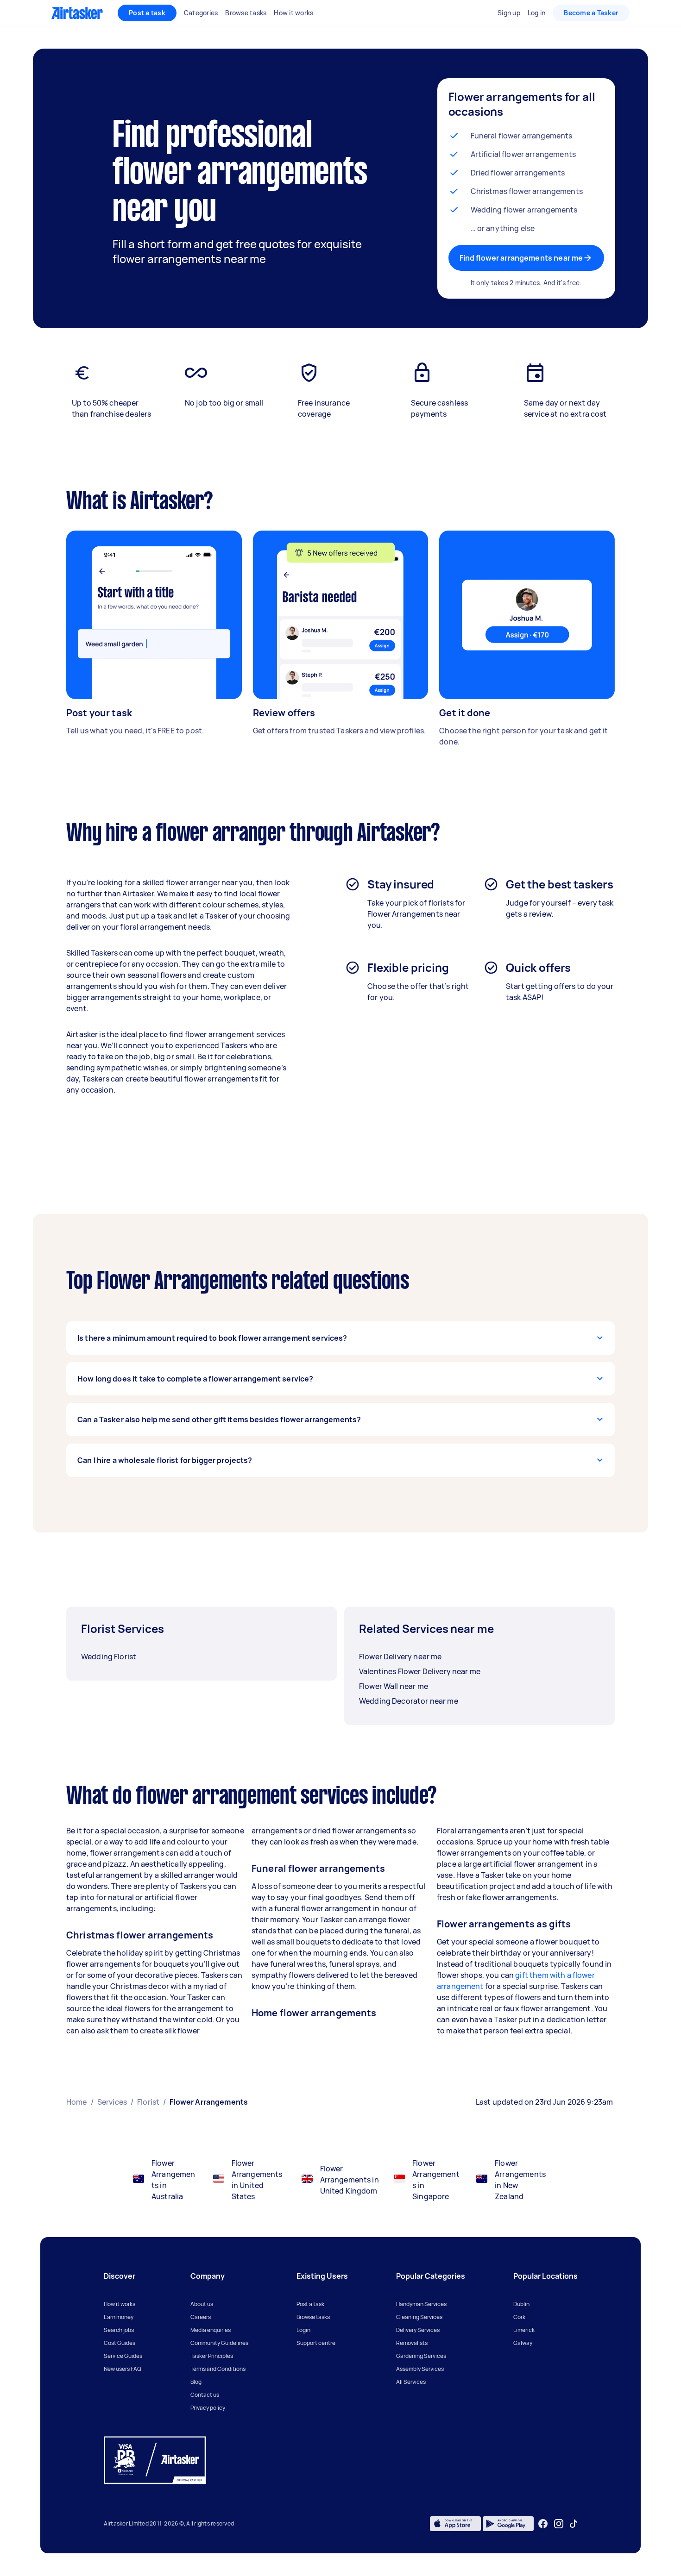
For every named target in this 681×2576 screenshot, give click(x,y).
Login (303, 2330)
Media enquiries (211, 2330)
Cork (519, 2317)
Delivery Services (418, 2330)
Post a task (147, 13)
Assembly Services (420, 2369)
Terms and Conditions (218, 2369)
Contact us (205, 2395)
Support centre (316, 2343)
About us (202, 2304)
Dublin (521, 2304)
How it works (120, 2304)
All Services (411, 2382)
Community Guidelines (219, 2343)
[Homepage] (77, 13)
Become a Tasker (591, 13)
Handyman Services (421, 2304)
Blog (196, 2382)
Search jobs (119, 2330)
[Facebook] (543, 2524)
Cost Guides (120, 2343)
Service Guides (123, 2356)
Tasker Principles (212, 2356)
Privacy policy (208, 2408)
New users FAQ (123, 2369)
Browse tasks (313, 2317)
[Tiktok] (574, 2524)
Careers (201, 2317)
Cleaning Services (419, 2317)
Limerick (524, 2330)
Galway (523, 2343)
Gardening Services (421, 2356)
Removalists (412, 2343)
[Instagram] (559, 2524)
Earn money (119, 2317)
